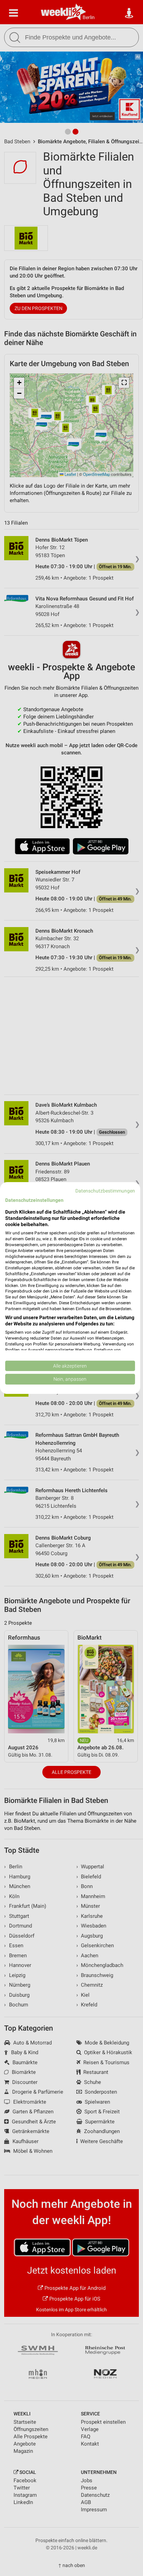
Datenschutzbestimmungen (105, 1191)
